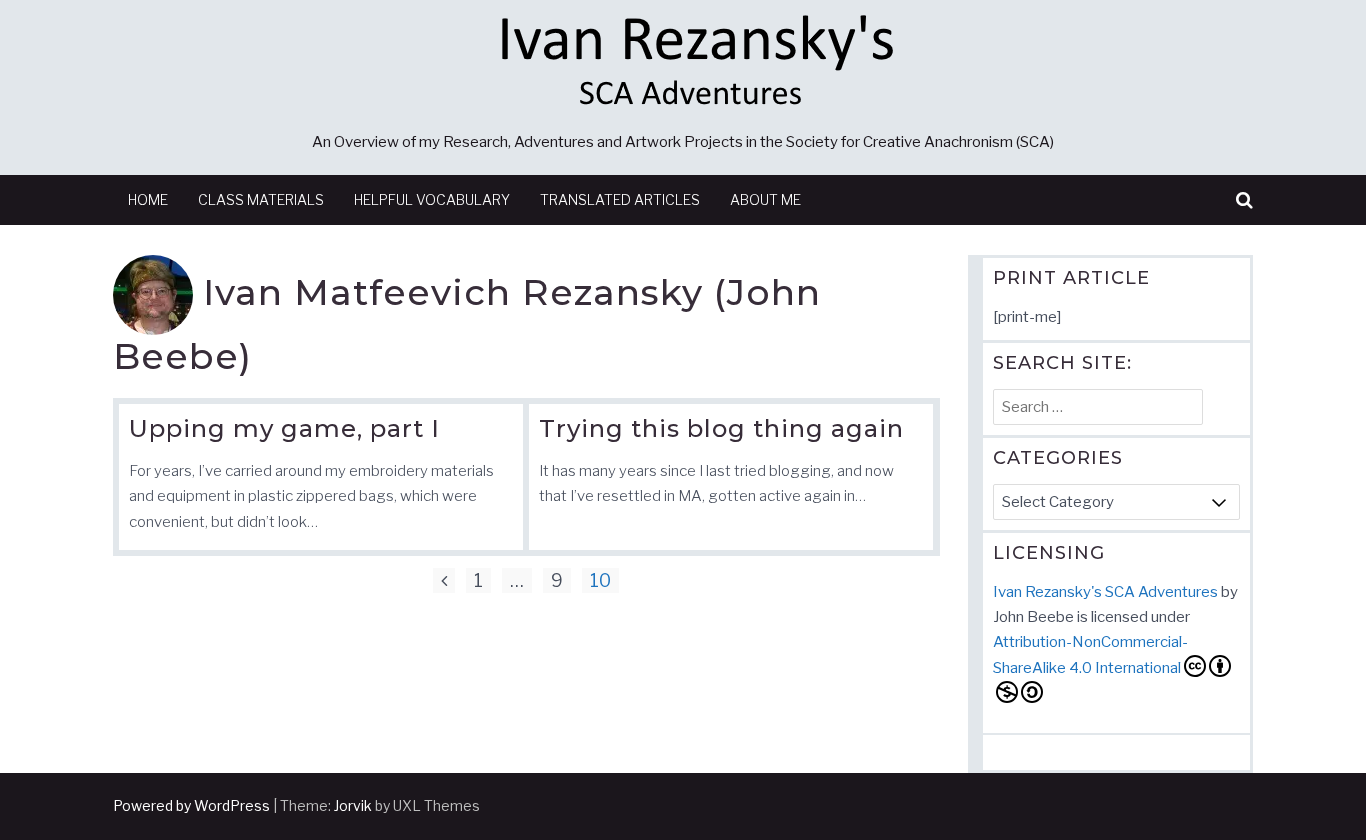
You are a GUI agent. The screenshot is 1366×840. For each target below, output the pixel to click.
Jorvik (353, 805)
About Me (765, 199)
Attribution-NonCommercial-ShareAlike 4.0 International (1090, 655)
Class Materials (261, 199)
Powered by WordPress (191, 805)
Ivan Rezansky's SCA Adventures (1105, 592)
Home (148, 199)
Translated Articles (620, 199)
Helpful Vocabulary (432, 199)
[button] (1244, 200)
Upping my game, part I (284, 428)
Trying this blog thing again (721, 428)
